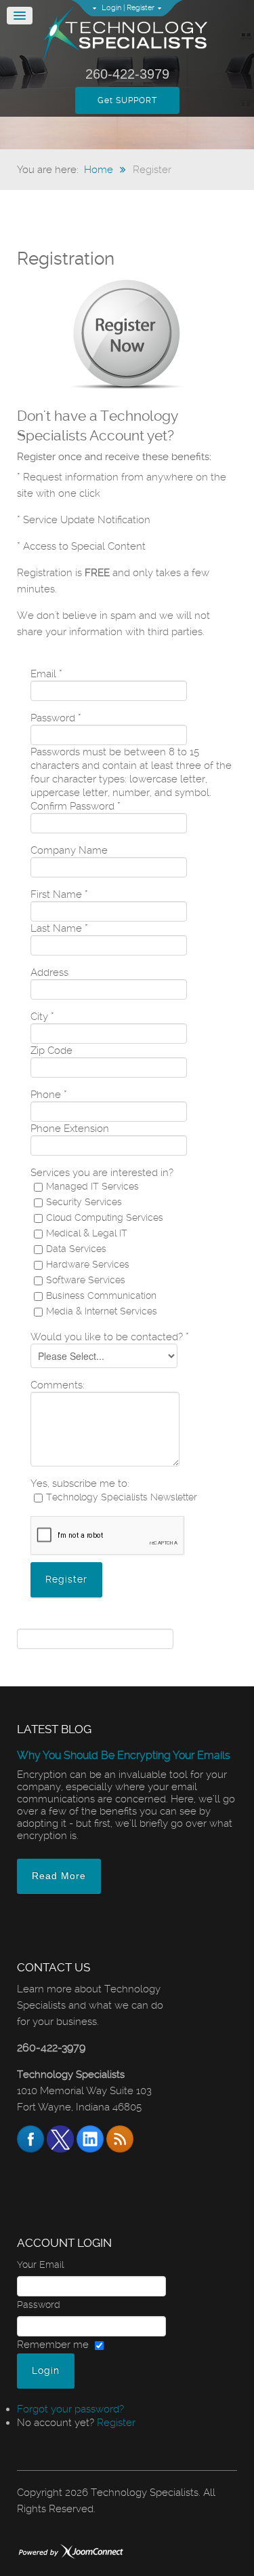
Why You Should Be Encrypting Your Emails (124, 1755)
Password (39, 2305)
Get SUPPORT (127, 100)
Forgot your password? (70, 2409)
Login (111, 8)
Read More (59, 1876)
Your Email (40, 2265)
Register (141, 8)
